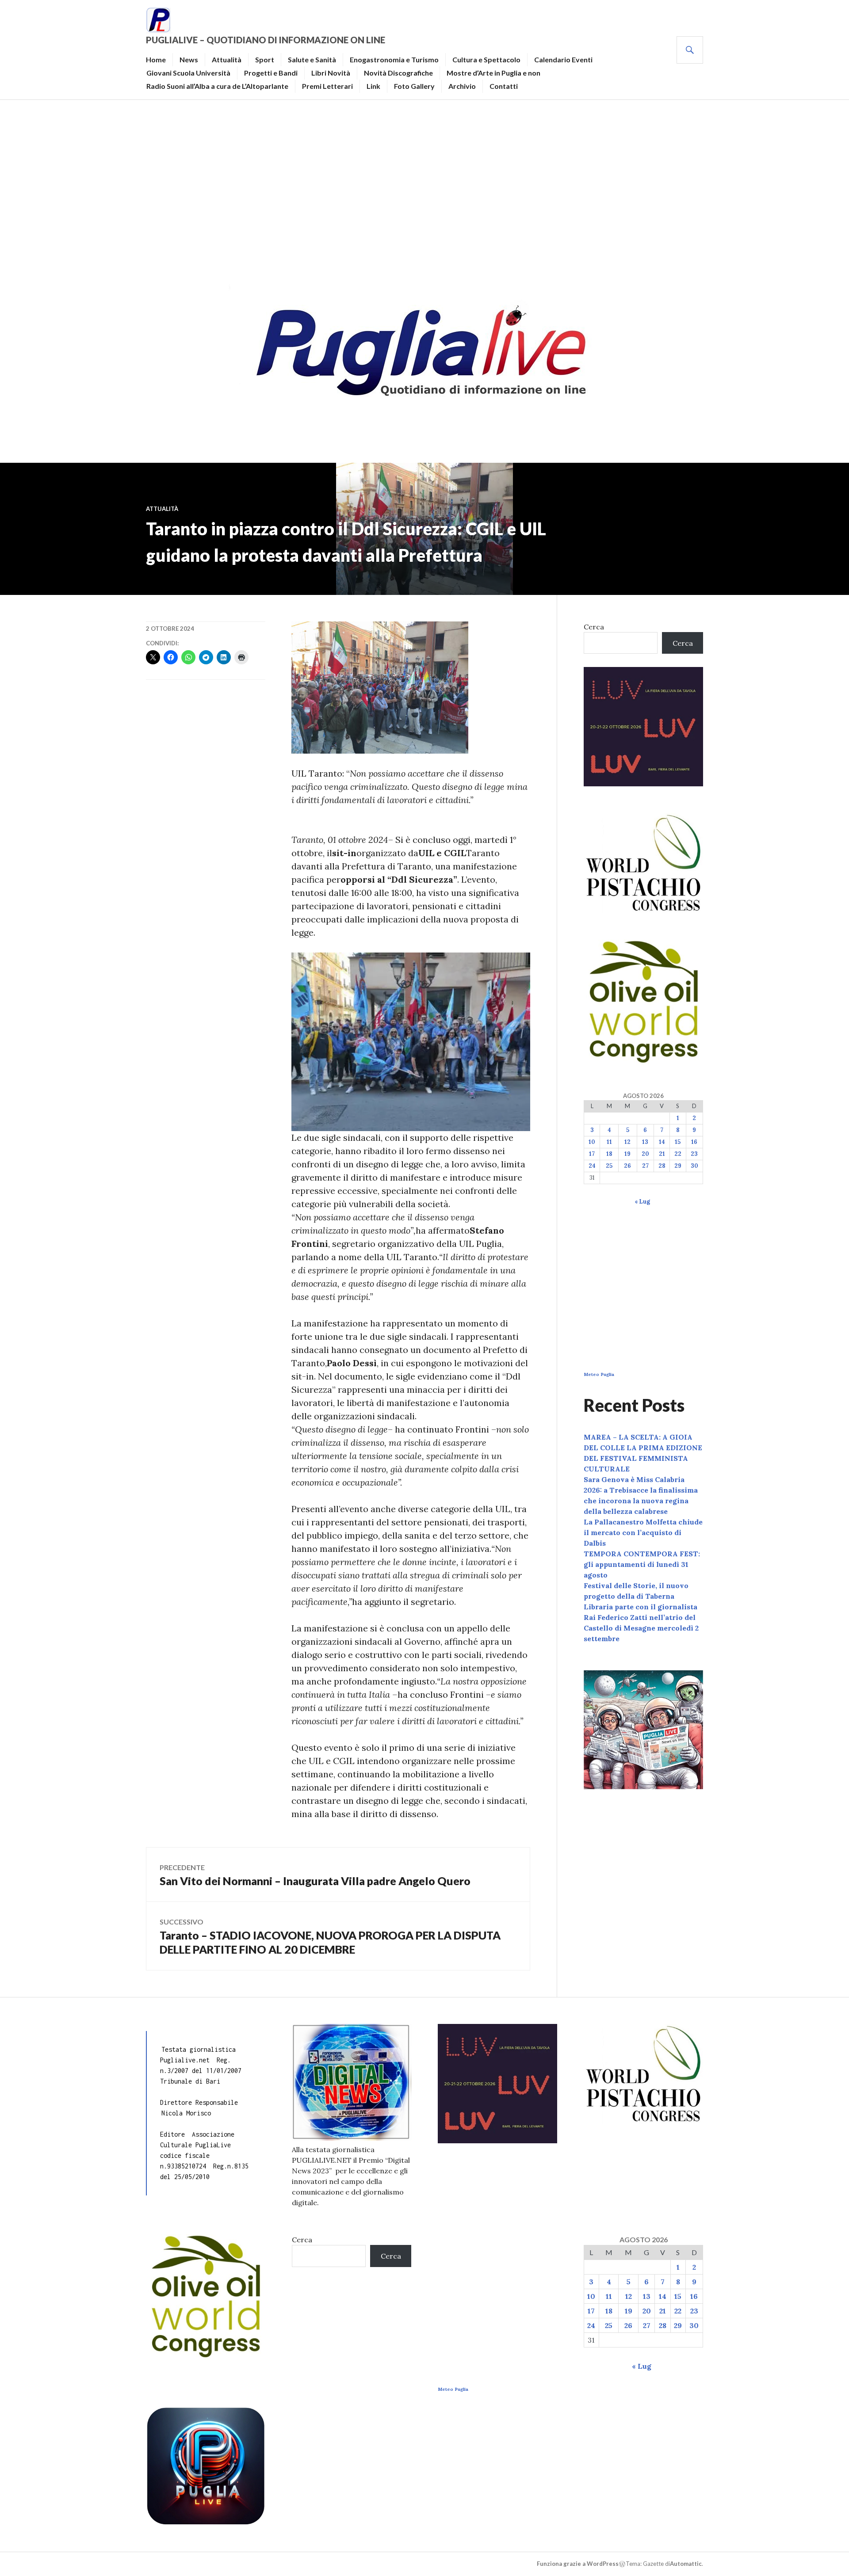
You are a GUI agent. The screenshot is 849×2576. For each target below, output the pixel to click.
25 (609, 1166)
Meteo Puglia (599, 1374)
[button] (411, 1042)
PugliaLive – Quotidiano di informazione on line (266, 40)
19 (627, 1154)
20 (645, 1154)
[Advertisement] (424, 188)
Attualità (227, 59)
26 (627, 1166)
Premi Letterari (327, 86)
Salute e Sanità (312, 59)
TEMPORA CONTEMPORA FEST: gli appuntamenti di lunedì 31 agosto (642, 1564)
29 (678, 1166)
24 (592, 1166)
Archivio (462, 86)
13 (645, 1142)
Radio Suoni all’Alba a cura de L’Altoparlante (217, 86)
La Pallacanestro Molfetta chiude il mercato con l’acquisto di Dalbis (643, 1532)
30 (694, 1166)
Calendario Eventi (563, 59)
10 (592, 1142)
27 (645, 1166)
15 (678, 1142)
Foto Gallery (414, 86)
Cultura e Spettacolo (486, 59)
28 (662, 1166)
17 (592, 1154)
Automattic (686, 2564)
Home (156, 59)
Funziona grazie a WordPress (578, 2564)
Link (373, 86)
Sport (265, 59)
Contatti (504, 86)
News (189, 59)
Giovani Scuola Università (188, 73)
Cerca (594, 627)
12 (627, 1142)
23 (694, 1154)
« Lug (642, 1202)
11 (609, 1142)
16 (694, 1142)
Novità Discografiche (398, 73)
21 (662, 1154)
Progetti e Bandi (271, 73)
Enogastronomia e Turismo (394, 59)
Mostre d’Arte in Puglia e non (493, 73)
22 (678, 1154)
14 (662, 1142)
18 (609, 1154)
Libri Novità (331, 73)
